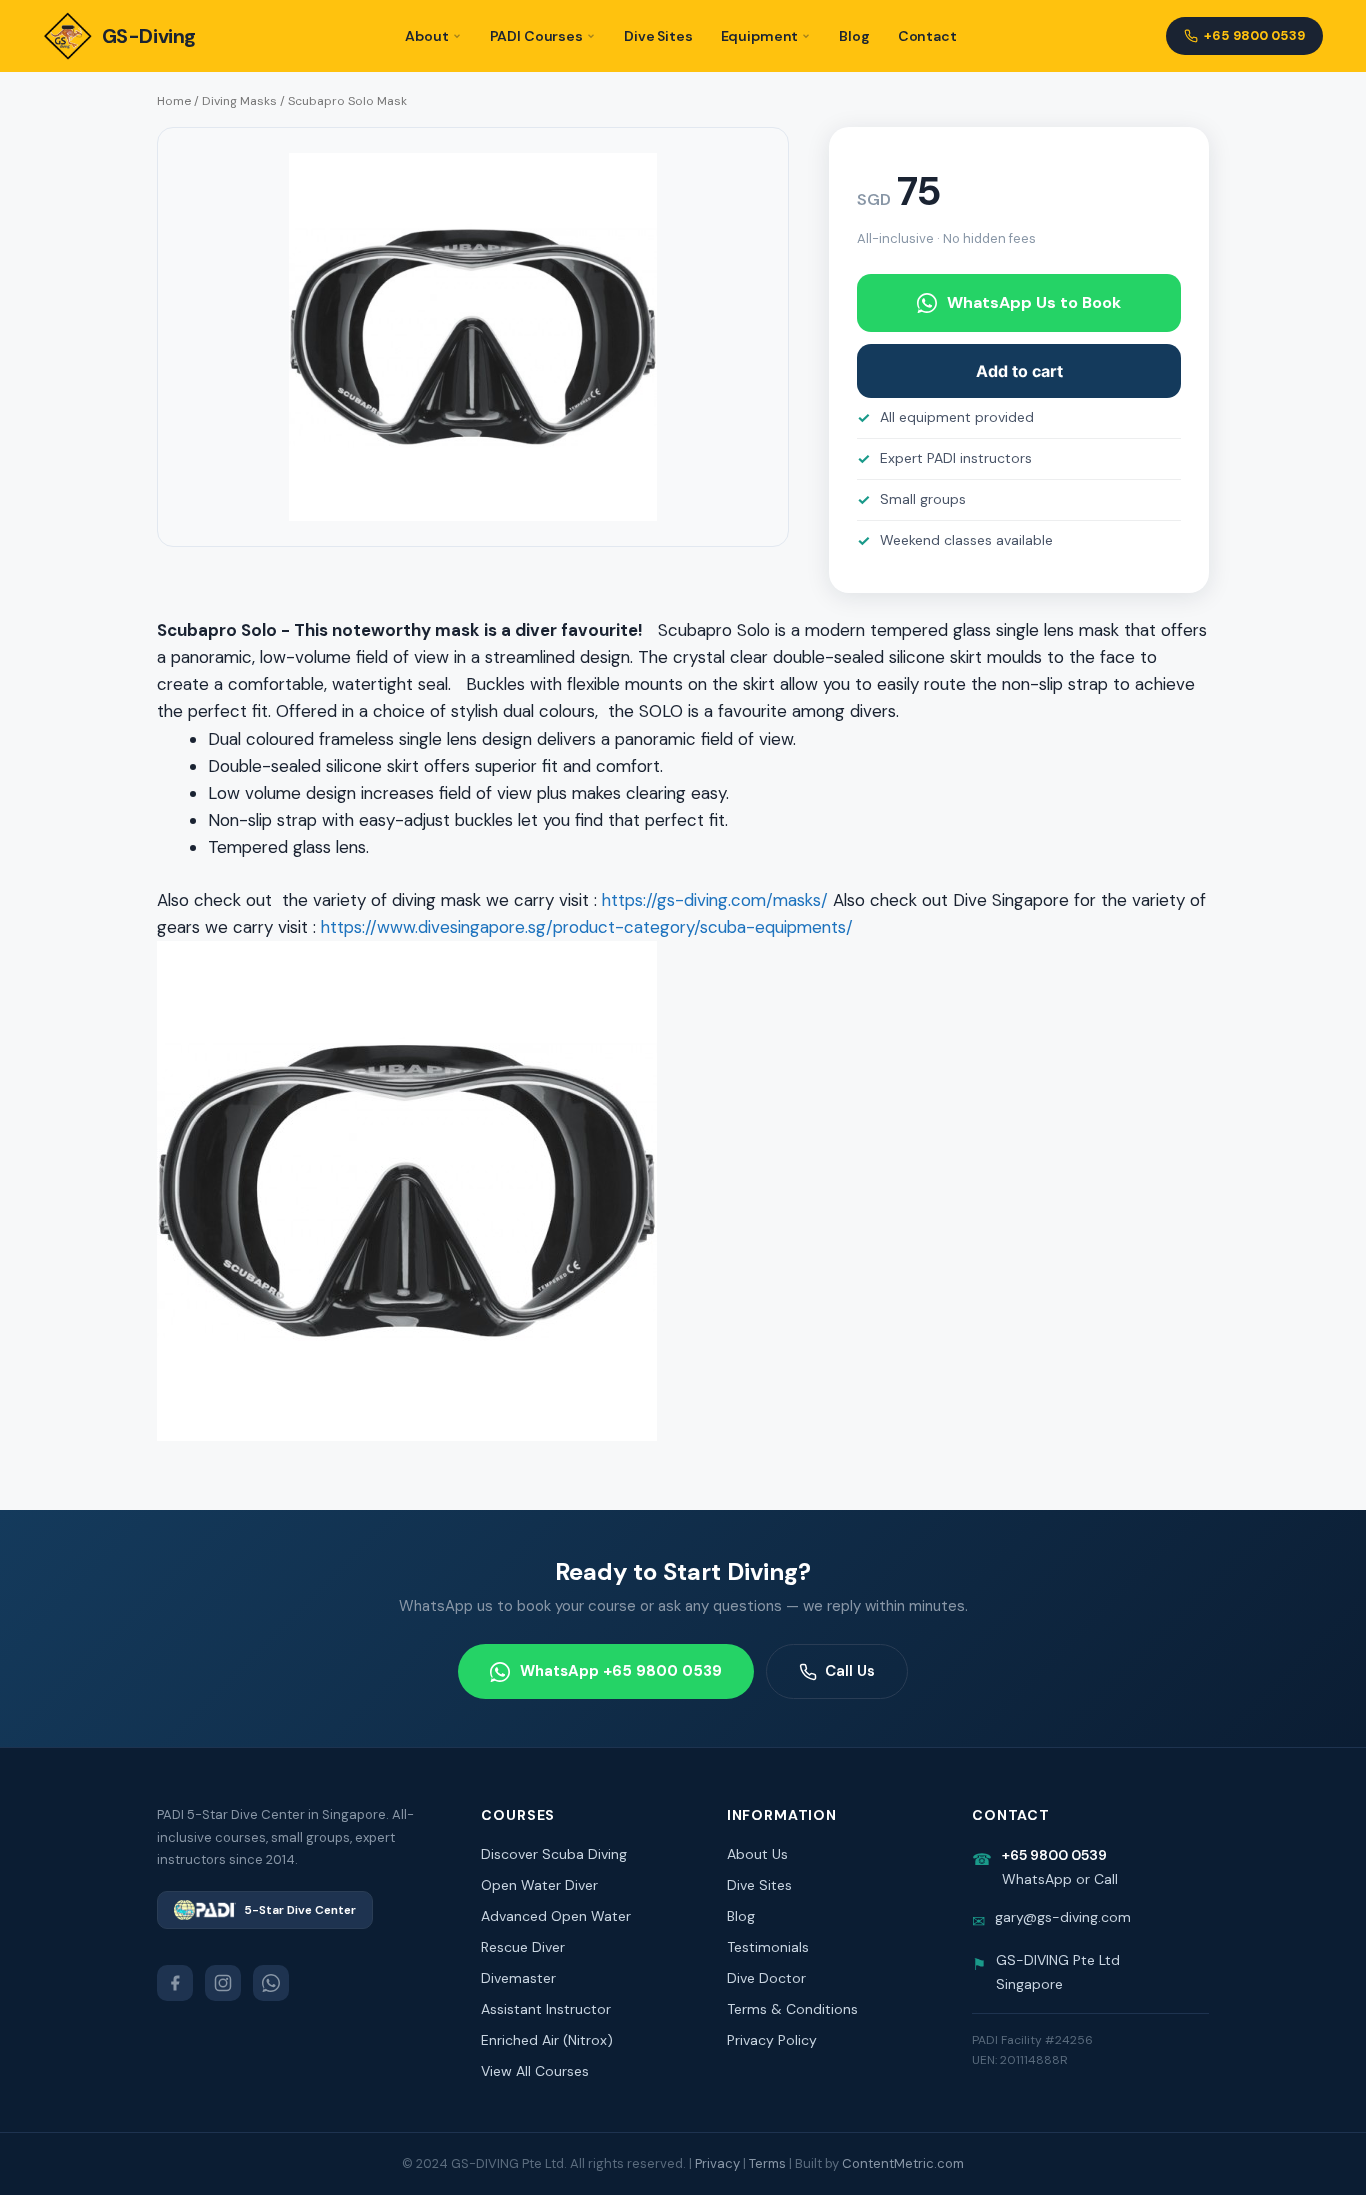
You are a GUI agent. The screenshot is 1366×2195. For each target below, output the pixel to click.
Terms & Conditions (792, 2009)
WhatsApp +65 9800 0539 (621, 1671)
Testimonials (768, 1947)
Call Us (850, 1671)
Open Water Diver (539, 1885)
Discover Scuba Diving (554, 1854)
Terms (767, 2163)
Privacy (717, 2163)
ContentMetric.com (903, 2163)
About (426, 36)
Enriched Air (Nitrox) (547, 2040)
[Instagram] (223, 1983)
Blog (854, 36)
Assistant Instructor (546, 2009)
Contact (927, 36)
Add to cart (1019, 371)
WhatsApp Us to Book (1034, 302)
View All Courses (535, 2071)
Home (174, 101)
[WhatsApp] (271, 1983)
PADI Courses (536, 36)
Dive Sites (658, 36)
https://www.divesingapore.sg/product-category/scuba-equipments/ (587, 927)
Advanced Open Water (556, 1916)
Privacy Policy (772, 2040)
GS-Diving (149, 36)
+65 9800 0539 (1254, 35)
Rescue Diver (523, 1947)
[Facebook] (175, 1983)
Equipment (760, 36)
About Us (757, 1854)
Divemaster (518, 1978)
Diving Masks (239, 101)
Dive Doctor (766, 1978)
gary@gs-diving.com (1063, 1917)
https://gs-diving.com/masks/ (715, 900)
